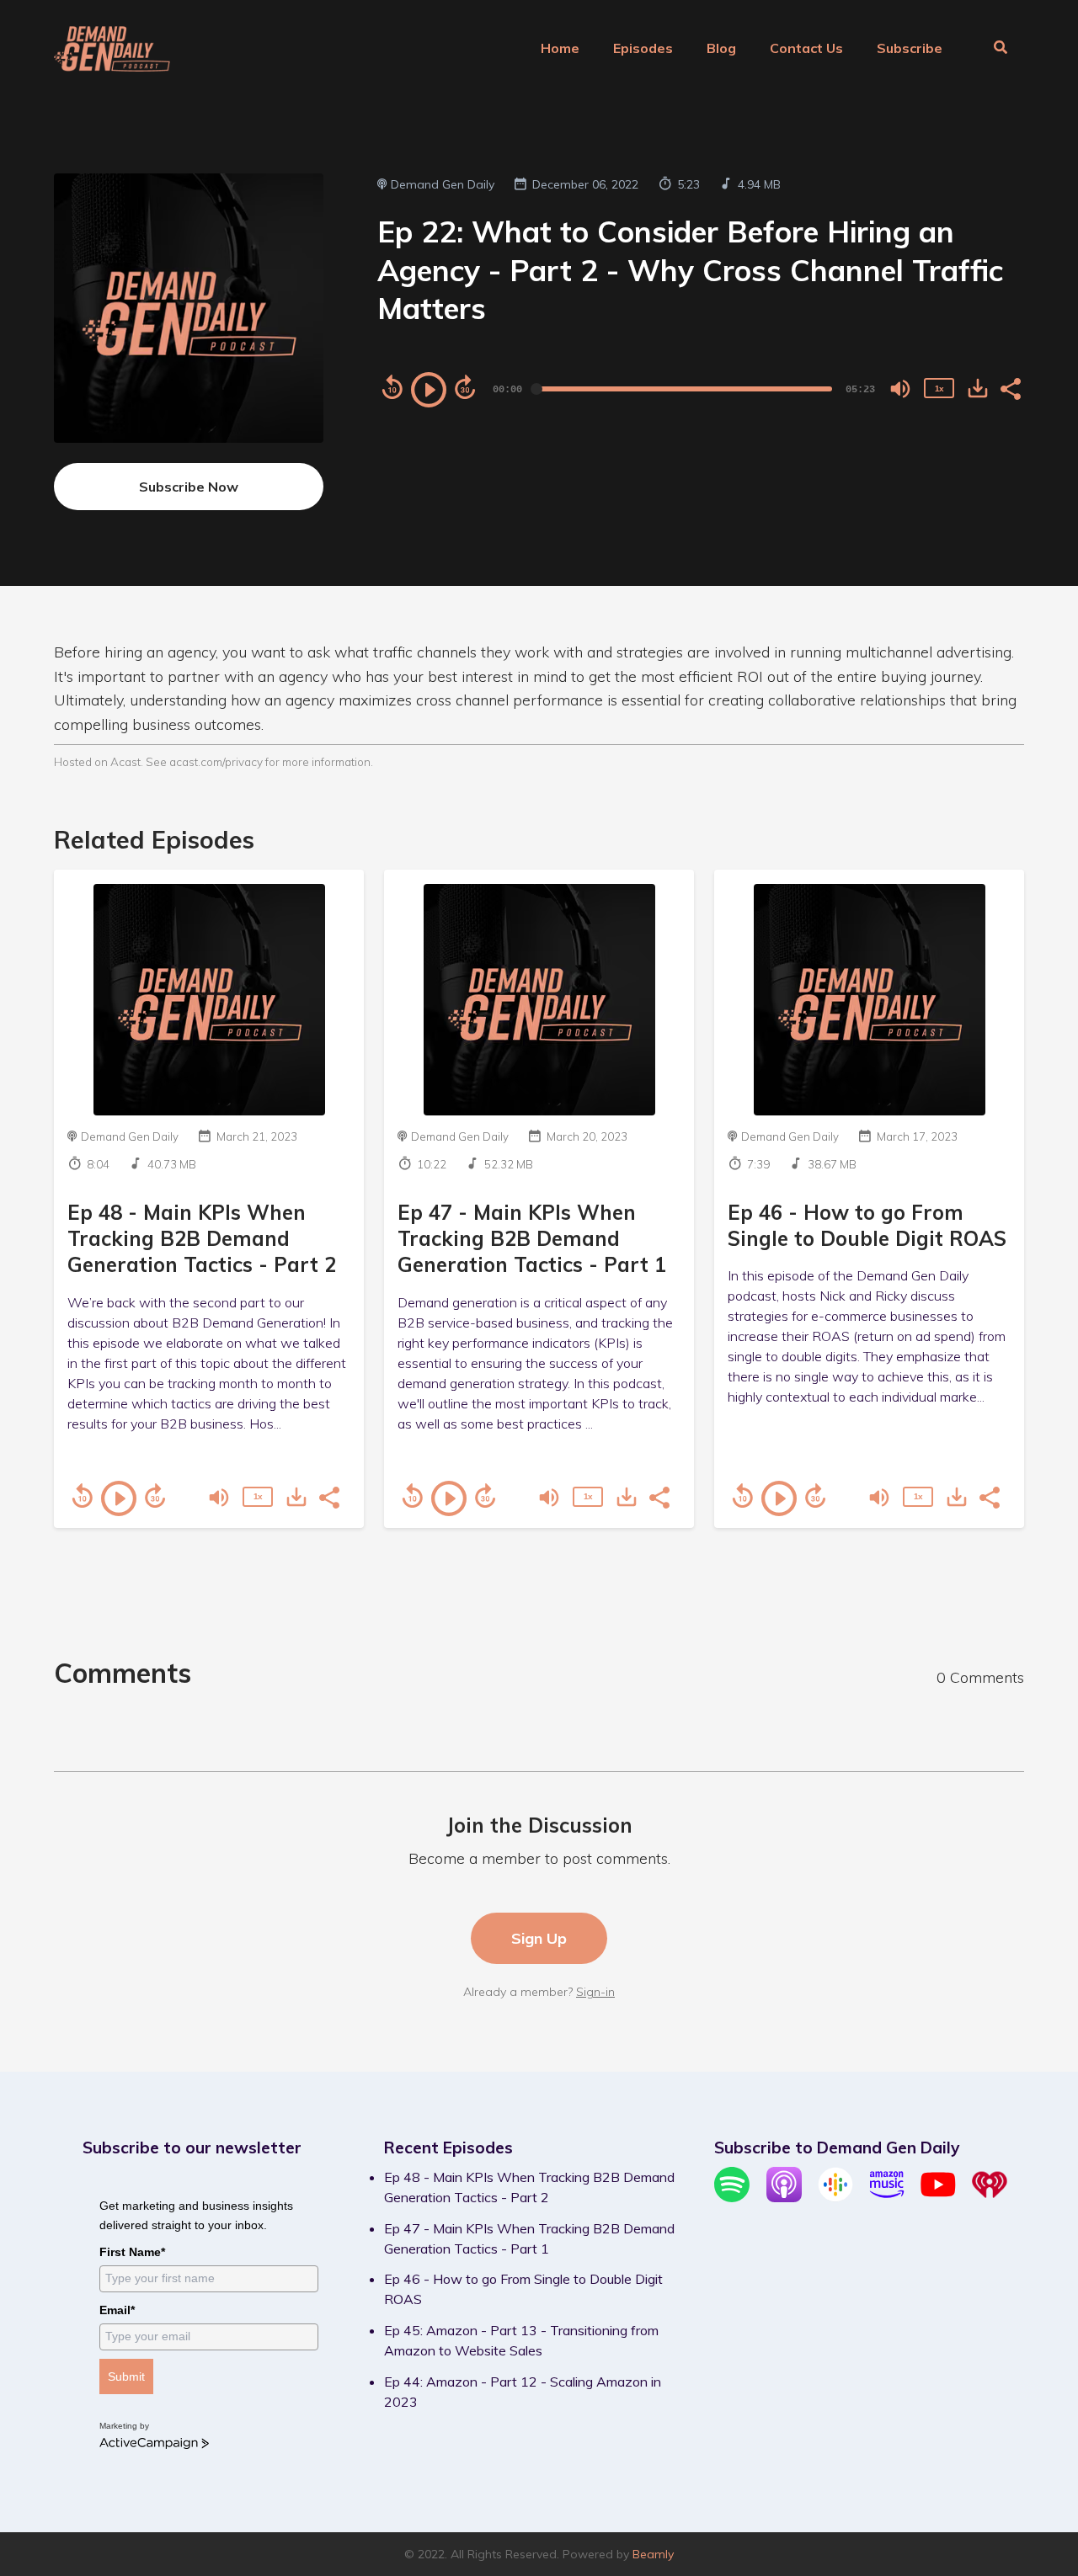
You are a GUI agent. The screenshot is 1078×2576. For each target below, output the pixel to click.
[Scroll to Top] (1038, 2469)
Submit (126, 2376)
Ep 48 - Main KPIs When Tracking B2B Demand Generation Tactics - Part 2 (202, 1238)
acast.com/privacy (216, 761)
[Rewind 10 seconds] (392, 387)
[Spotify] (732, 2197)
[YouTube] (938, 2197)
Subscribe (910, 48)
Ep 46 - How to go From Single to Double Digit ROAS (867, 1225)
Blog (721, 48)
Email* (117, 2310)
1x (939, 389)
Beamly (653, 2554)
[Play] (429, 390)
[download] (978, 388)
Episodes (643, 48)
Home (560, 48)
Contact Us (806, 48)
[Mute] (900, 389)
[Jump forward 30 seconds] (465, 387)
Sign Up (539, 1938)
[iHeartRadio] (990, 2197)
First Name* (132, 2252)
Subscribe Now (189, 487)
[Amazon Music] (887, 2197)
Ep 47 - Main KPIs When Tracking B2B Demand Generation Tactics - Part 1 (532, 1238)
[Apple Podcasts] (784, 2197)
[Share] (1010, 387)
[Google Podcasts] (835, 2197)
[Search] (992, 49)
